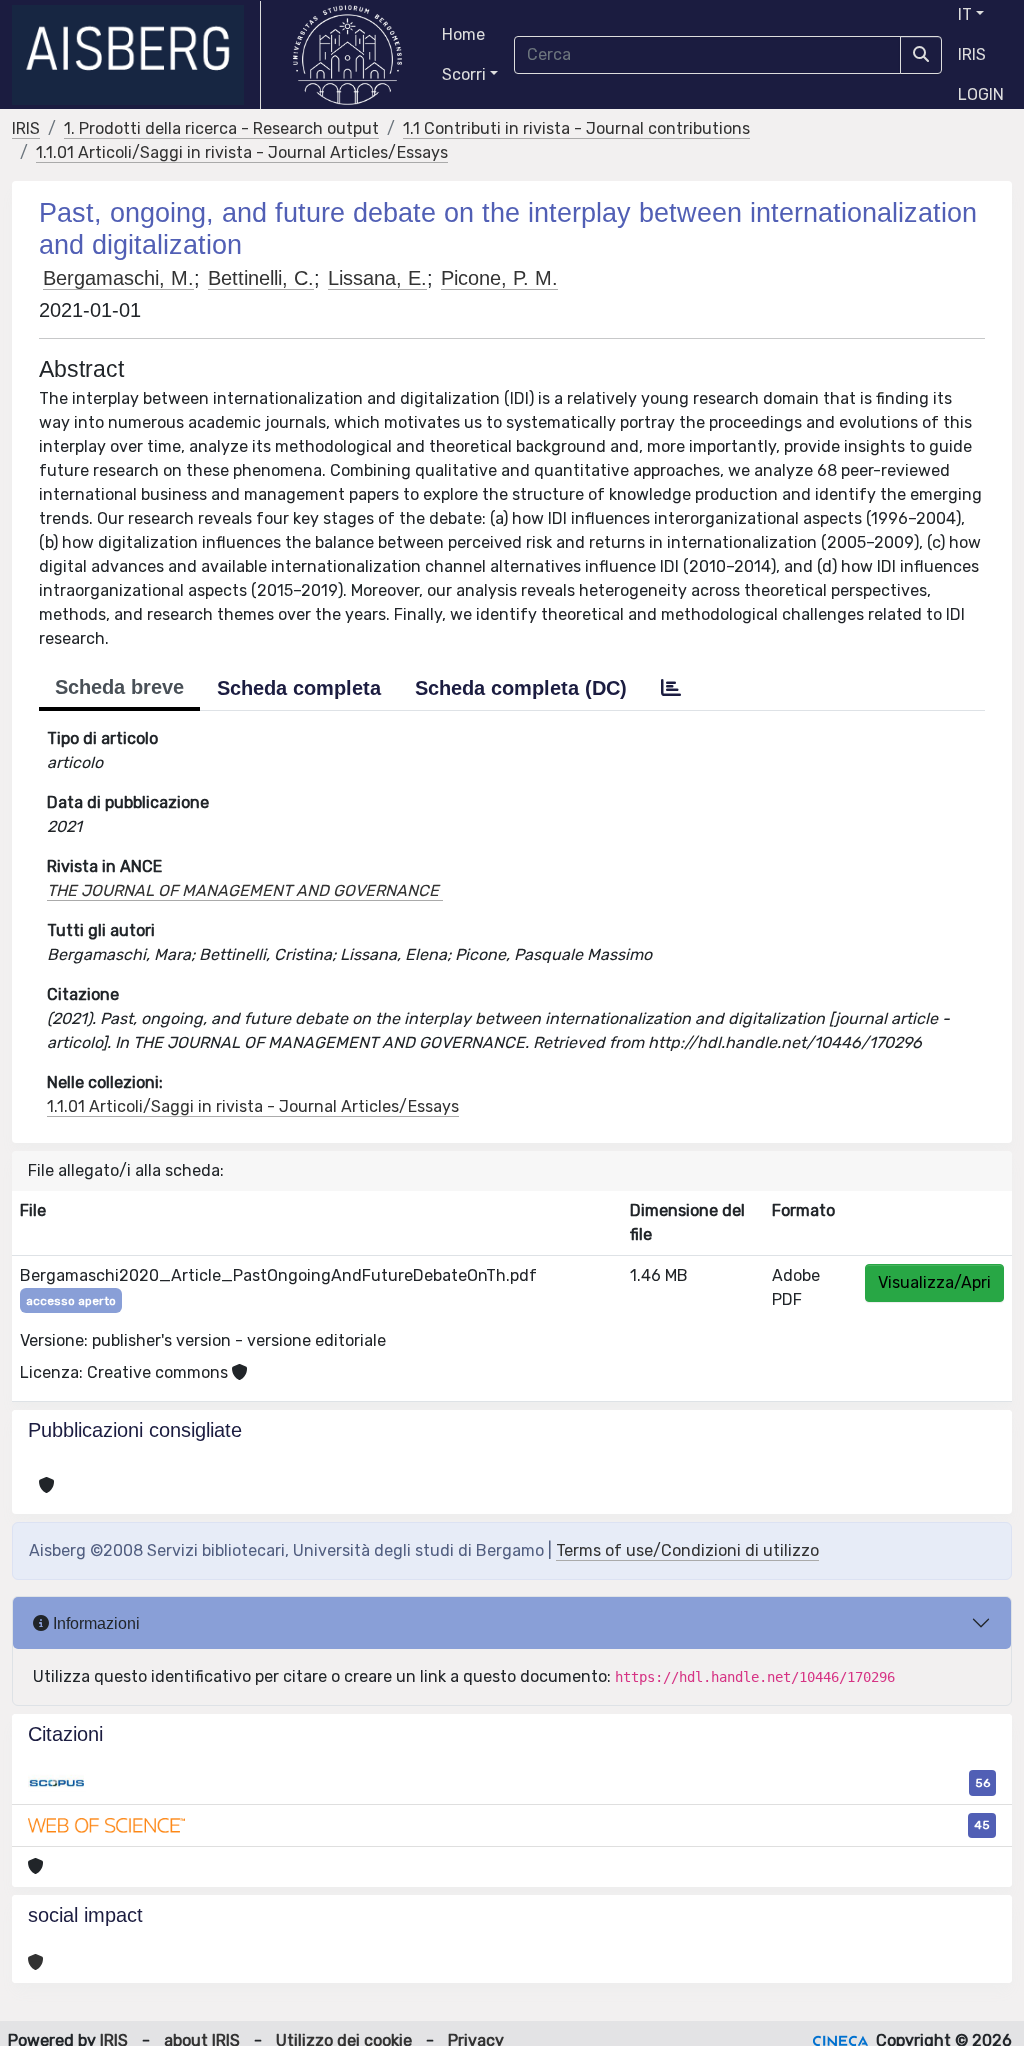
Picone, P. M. (499, 278)
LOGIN (981, 94)
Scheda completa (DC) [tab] (521, 688)
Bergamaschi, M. (118, 278)
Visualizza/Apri (934, 1282)
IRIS (972, 54)
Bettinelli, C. (261, 278)
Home (463, 34)
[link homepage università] (347, 55)
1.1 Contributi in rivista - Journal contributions (576, 128)
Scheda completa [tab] (299, 688)
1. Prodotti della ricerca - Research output (221, 128)
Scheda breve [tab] (119, 687)
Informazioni (94, 1623)
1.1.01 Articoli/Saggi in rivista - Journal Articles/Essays (242, 152)
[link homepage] (136, 55)
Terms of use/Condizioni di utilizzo (687, 1550)
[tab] (671, 688)
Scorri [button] (464, 74)
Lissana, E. (377, 278)
